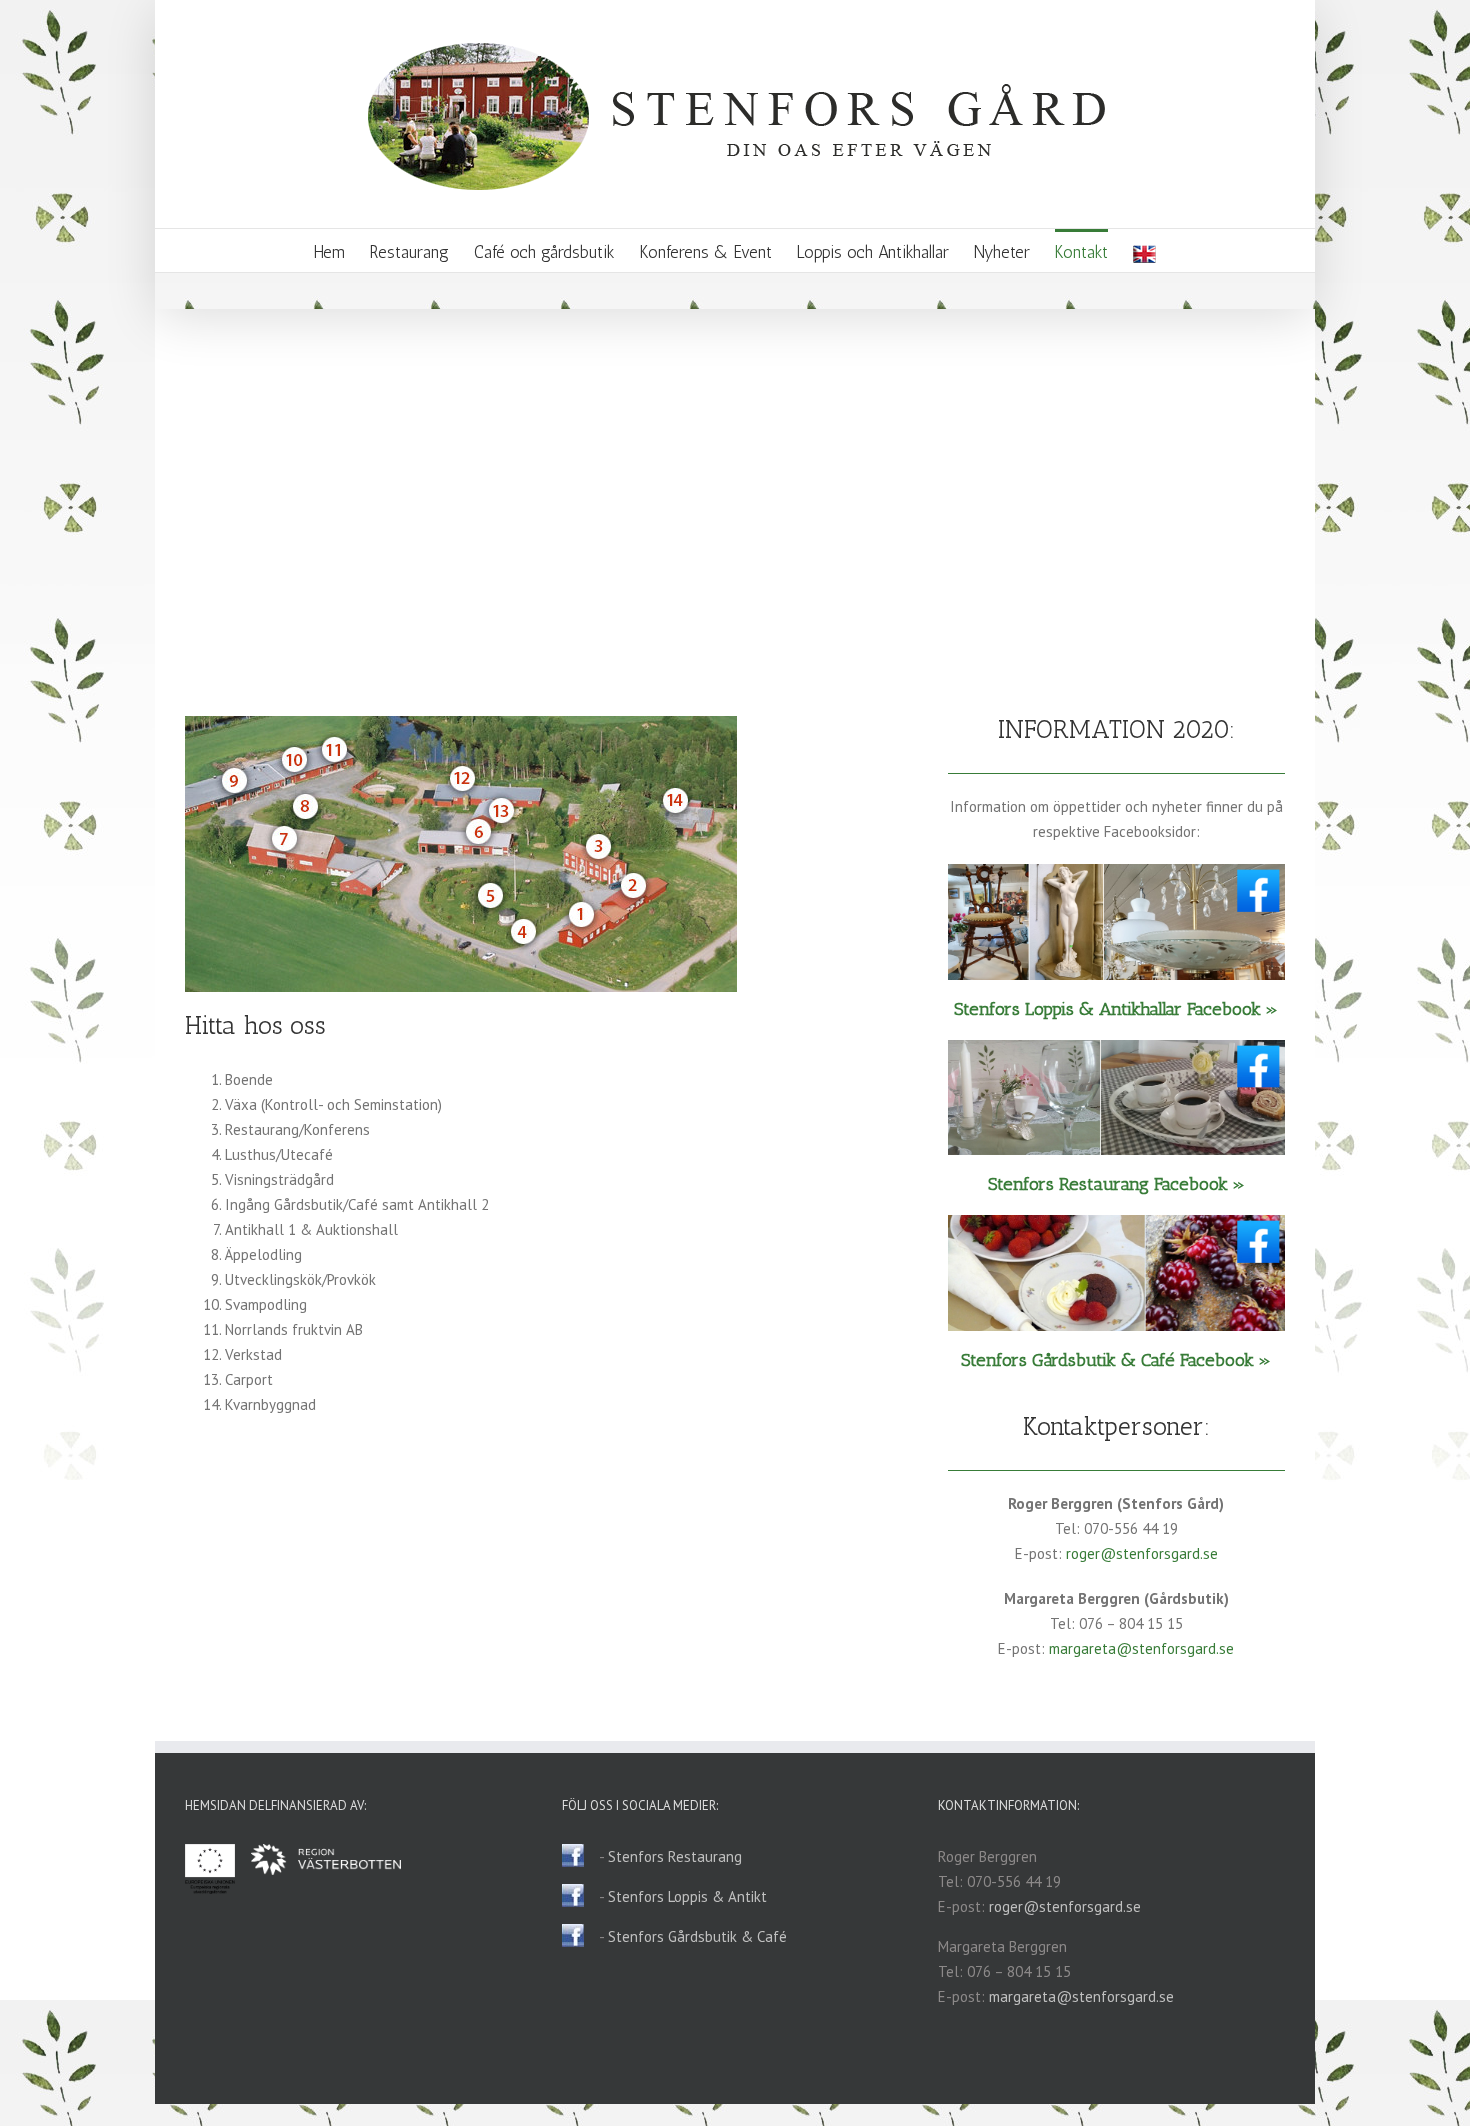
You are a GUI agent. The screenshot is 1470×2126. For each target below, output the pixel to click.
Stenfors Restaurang (675, 1856)
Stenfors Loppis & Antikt (687, 1896)
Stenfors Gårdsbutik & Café (697, 1936)
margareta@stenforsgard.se (1141, 1648)
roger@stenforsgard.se (1142, 1553)
